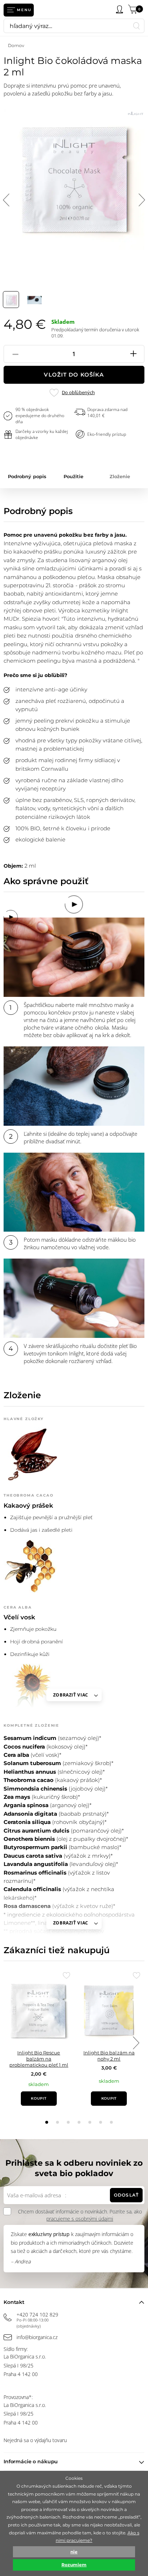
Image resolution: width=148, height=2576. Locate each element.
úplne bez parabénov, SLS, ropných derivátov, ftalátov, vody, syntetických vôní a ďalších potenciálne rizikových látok (75, 808)
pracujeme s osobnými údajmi (80, 2219)
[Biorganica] (58, 10)
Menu (24, 10)
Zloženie (120, 476)
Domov (16, 45)
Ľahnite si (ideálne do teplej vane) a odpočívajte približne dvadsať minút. (80, 1137)
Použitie (73, 476)
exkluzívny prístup (49, 2234)
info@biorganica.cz (37, 2337)
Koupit (39, 2098)
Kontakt (14, 2302)
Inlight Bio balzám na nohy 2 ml (109, 2056)
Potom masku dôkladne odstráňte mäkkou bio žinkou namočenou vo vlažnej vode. (80, 1243)
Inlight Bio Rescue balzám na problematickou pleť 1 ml (39, 2059)
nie (74, 2552)
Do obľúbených (78, 393)
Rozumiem (74, 2565)
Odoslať (126, 2195)
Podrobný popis (27, 476)
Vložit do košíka (74, 375)
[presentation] (136, 2043)
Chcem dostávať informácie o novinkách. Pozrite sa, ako (80, 2215)
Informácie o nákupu (31, 2461)
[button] (47, 2122)
